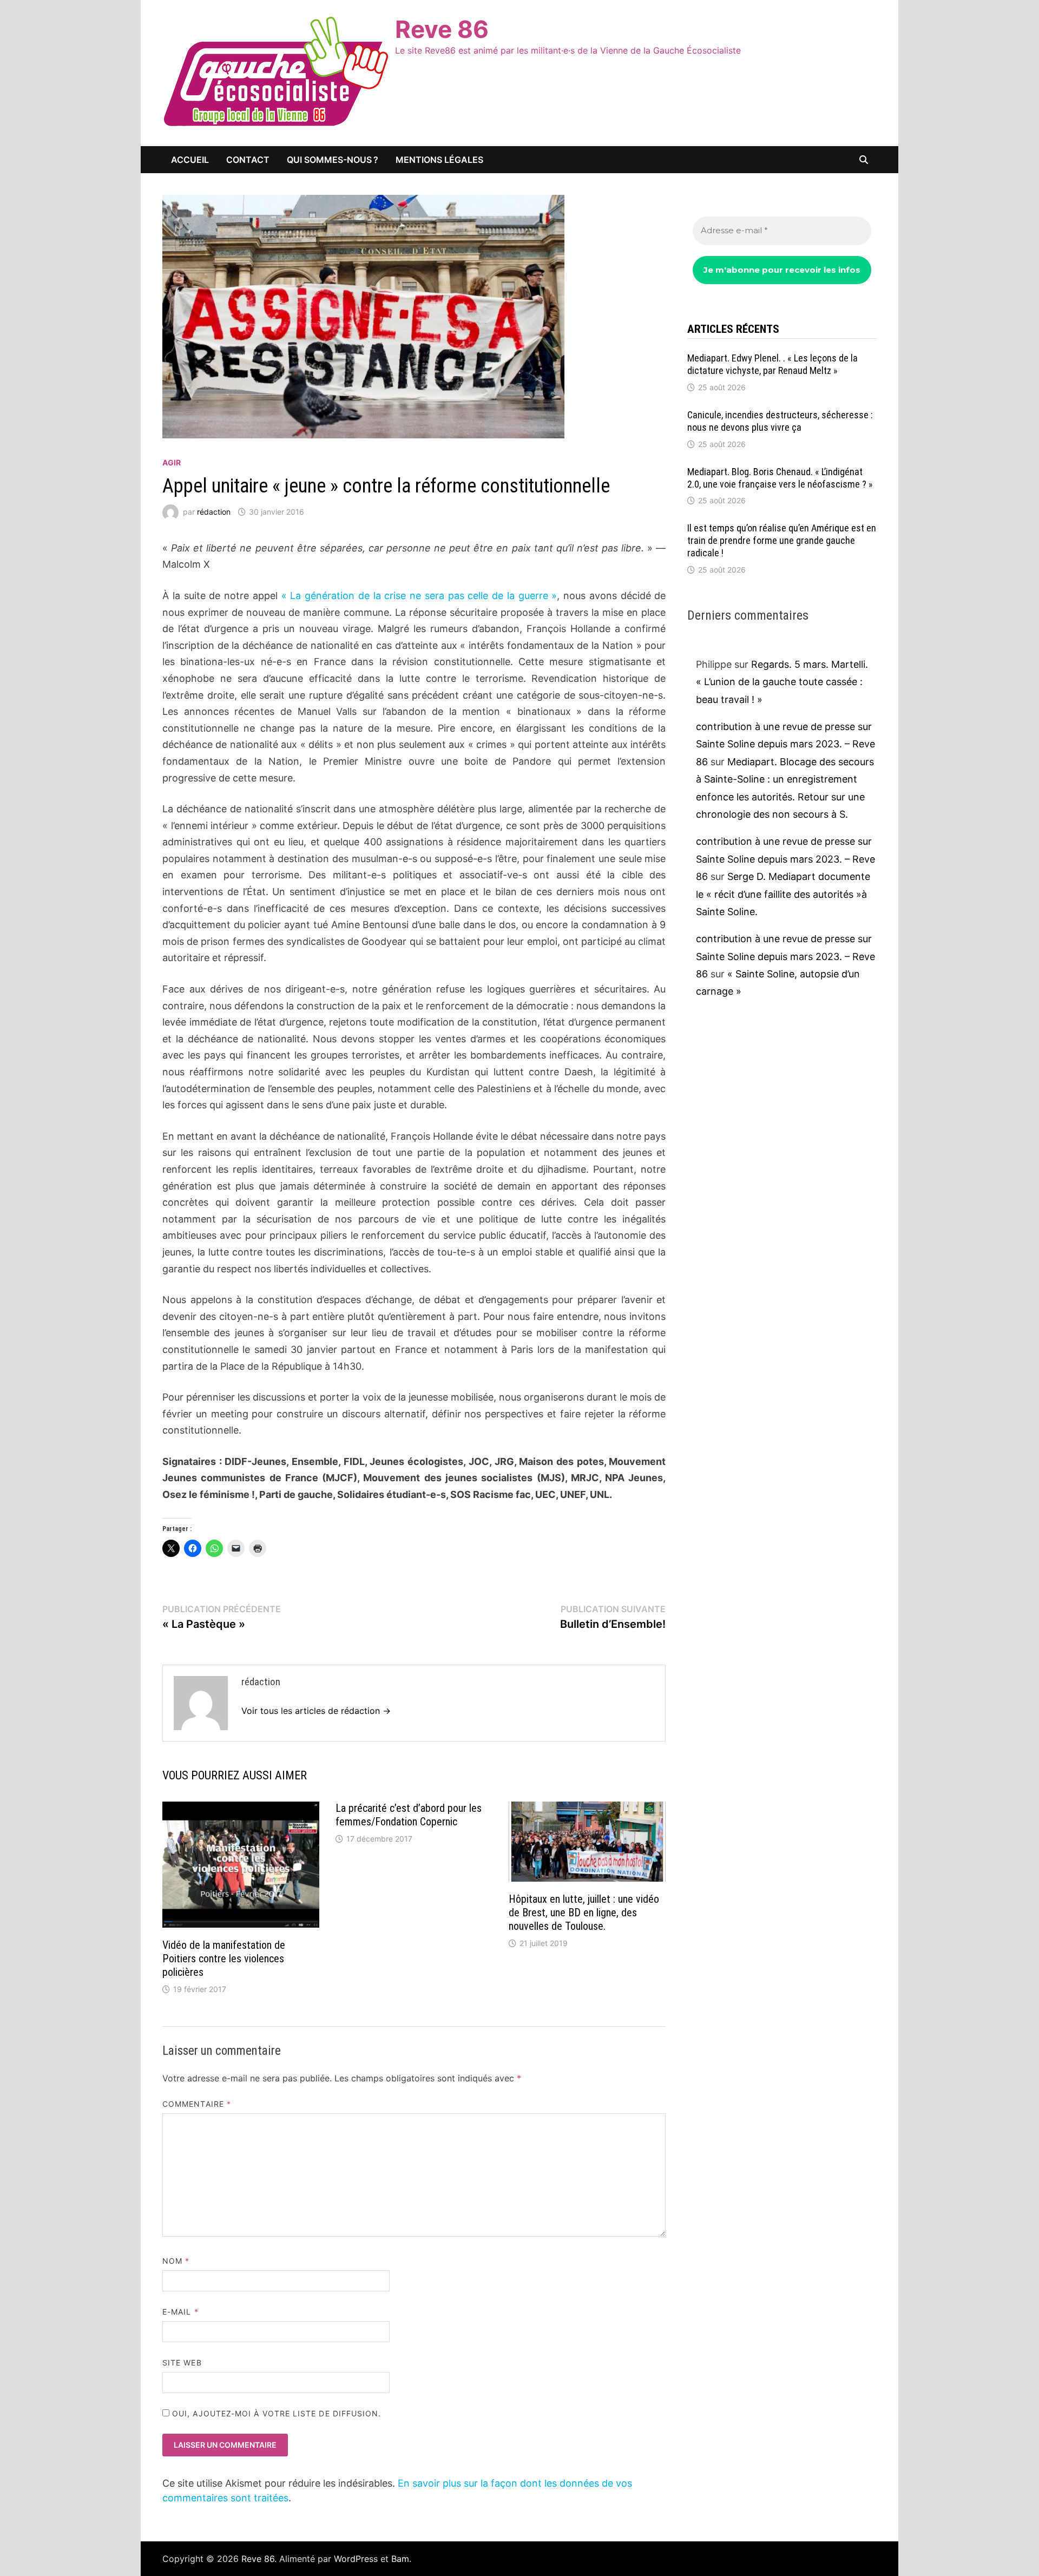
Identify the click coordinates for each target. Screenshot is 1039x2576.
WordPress (356, 2559)
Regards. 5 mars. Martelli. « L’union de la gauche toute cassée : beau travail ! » (782, 682)
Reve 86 (442, 29)
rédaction (214, 512)
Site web (182, 2363)
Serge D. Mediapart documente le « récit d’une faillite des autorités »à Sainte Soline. (783, 894)
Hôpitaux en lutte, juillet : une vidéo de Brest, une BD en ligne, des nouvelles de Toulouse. (584, 1913)
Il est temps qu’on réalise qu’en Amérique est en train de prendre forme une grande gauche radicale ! (782, 540)
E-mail (180, 2312)
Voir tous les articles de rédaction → (316, 1711)
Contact (248, 160)
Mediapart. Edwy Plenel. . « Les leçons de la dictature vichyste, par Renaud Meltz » (772, 364)
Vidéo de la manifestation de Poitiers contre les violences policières (224, 1959)
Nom (176, 2261)
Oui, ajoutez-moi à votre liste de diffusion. (275, 2413)
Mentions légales (439, 160)
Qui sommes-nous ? (333, 160)
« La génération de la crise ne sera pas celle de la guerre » (419, 596)
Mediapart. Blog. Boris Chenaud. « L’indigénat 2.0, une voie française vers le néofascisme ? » (780, 478)
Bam (400, 2559)
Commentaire (197, 2104)
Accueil (190, 160)
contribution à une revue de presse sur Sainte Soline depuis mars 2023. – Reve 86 (785, 744)
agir (172, 462)
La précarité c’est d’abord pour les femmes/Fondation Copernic (409, 1815)
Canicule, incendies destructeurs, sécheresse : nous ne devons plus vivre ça (780, 421)
